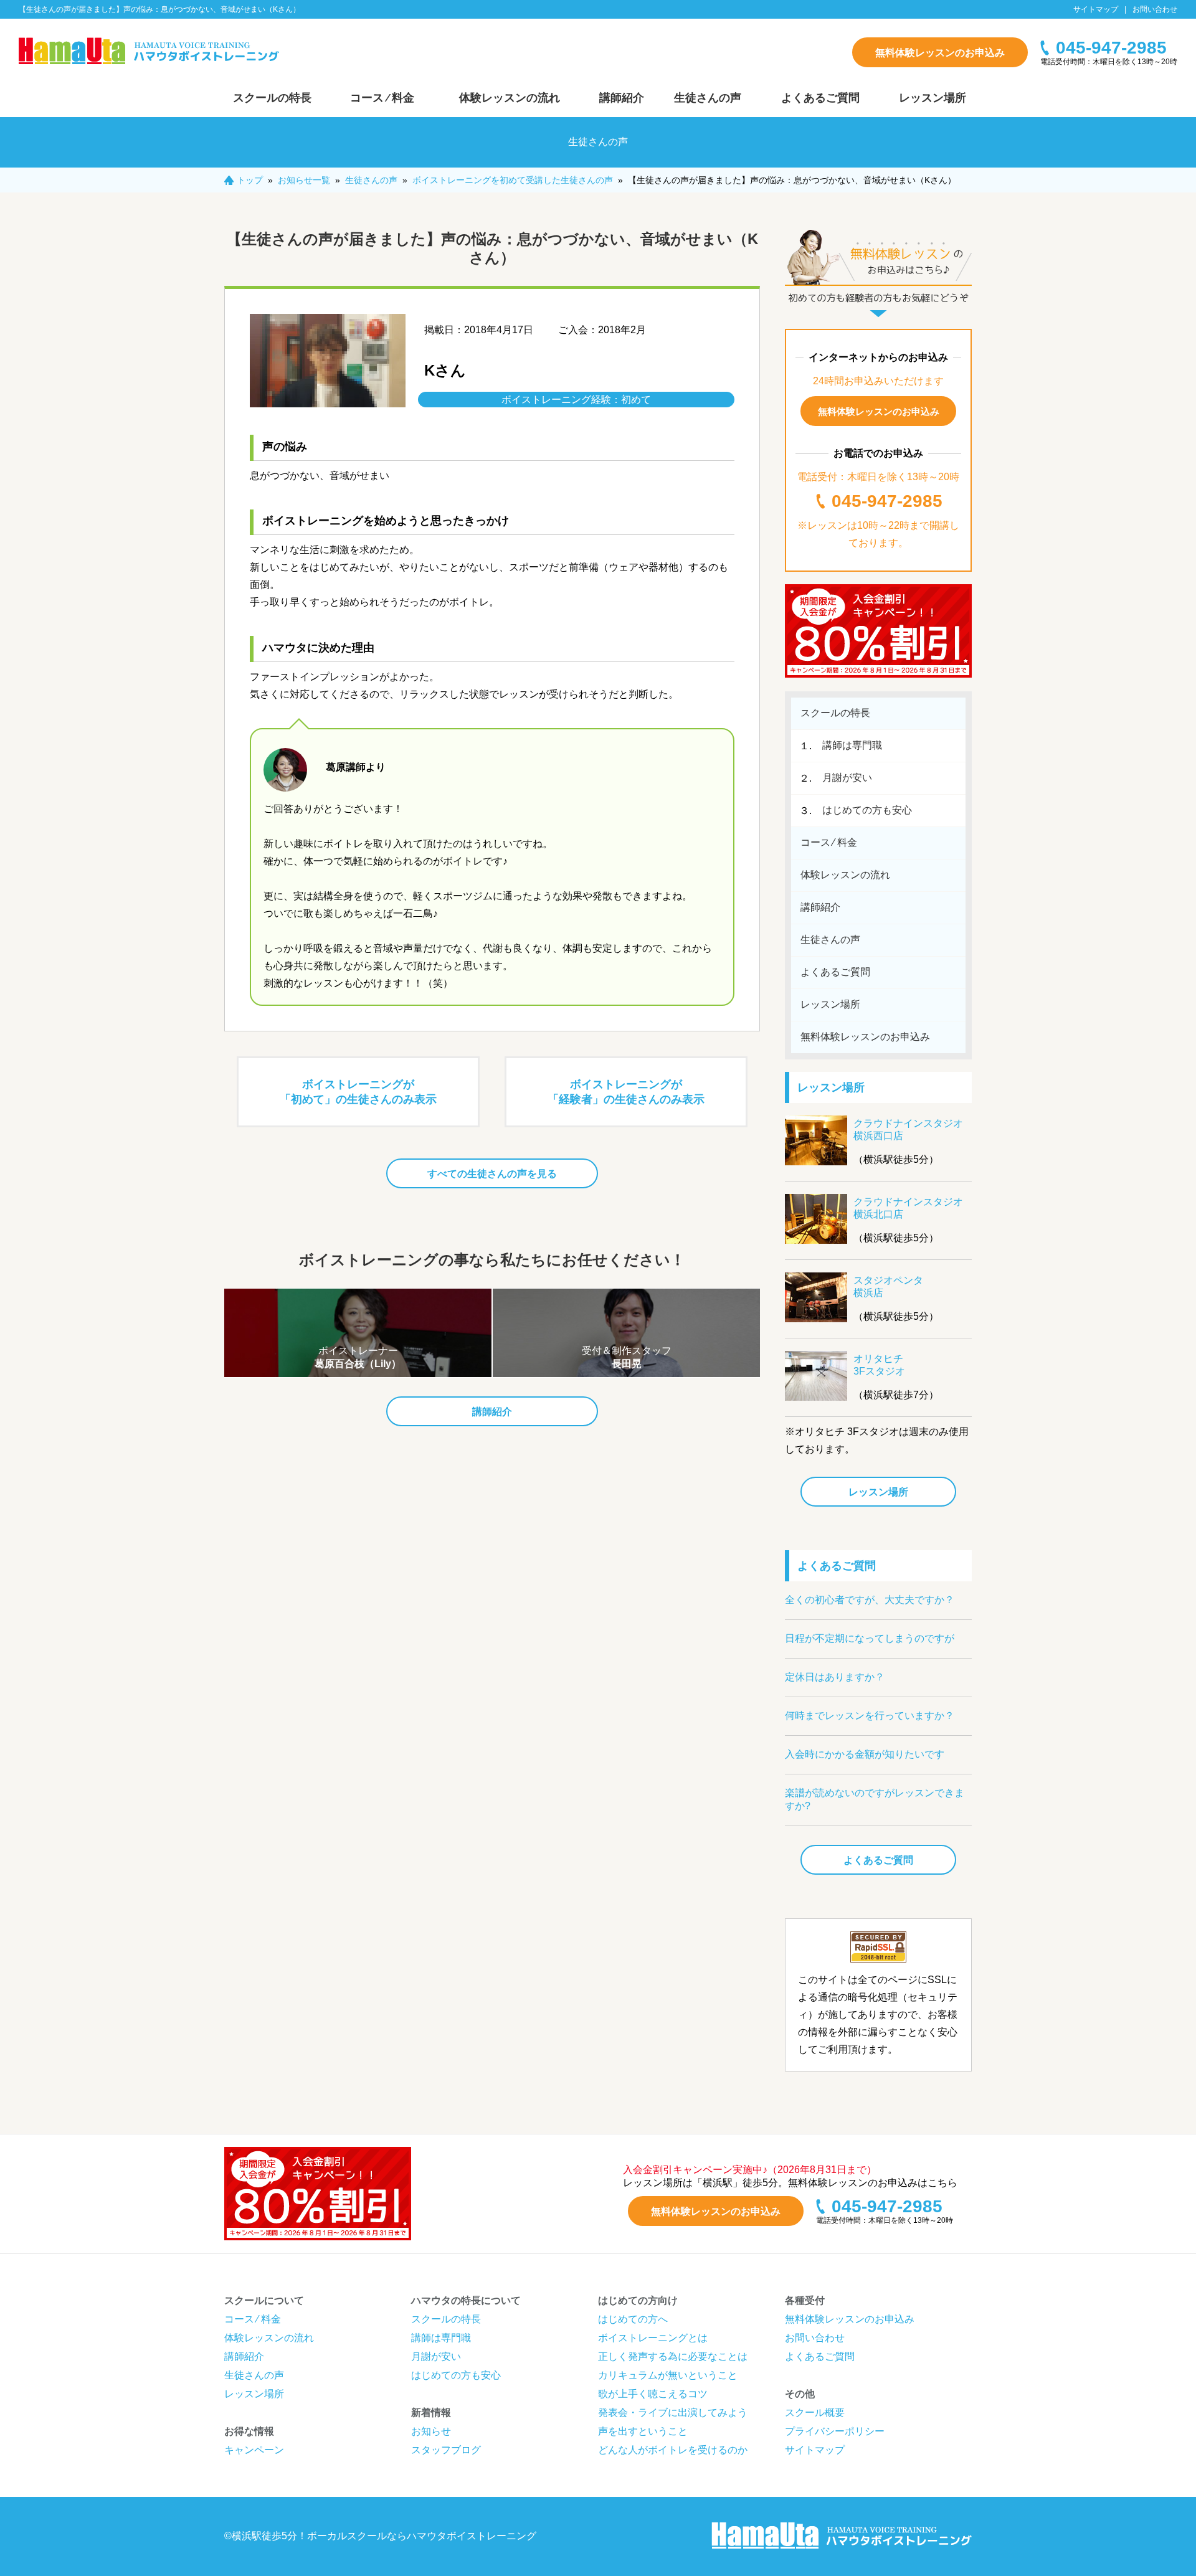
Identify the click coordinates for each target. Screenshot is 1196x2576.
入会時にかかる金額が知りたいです (865, 1754)
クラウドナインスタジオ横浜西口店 (908, 1129)
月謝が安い (847, 778)
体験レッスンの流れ (510, 98)
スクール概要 (815, 2413)
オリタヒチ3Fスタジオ (879, 1365)
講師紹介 (622, 98)
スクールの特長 (272, 98)
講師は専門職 (852, 745)
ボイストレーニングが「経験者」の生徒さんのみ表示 (626, 1092)
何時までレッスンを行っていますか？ (870, 1716)
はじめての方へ (633, 2319)
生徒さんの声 (708, 98)
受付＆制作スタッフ (627, 1357)
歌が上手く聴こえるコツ (653, 2394)
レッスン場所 (933, 98)
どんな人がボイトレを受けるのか (673, 2450)
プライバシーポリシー (835, 2431)
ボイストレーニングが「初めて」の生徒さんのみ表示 (358, 1092)
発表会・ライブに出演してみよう (673, 2413)
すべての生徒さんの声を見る (492, 1174)
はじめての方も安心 (867, 810)
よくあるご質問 (820, 98)
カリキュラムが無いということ (668, 2375)
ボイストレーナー (358, 1357)
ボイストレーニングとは (653, 2338)
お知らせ (431, 2431)
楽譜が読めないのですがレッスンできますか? (875, 1799)
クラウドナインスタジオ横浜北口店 (908, 1208)
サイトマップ (1096, 9)
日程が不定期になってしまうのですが (870, 1638)
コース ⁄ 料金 (382, 98)
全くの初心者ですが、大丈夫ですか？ (870, 1600)
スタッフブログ (446, 2450)
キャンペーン (254, 2450)
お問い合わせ (1155, 9)
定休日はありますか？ (835, 1677)
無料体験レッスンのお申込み (940, 53)
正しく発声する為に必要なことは (673, 2356)
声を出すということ (643, 2431)
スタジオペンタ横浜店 (888, 1286)
